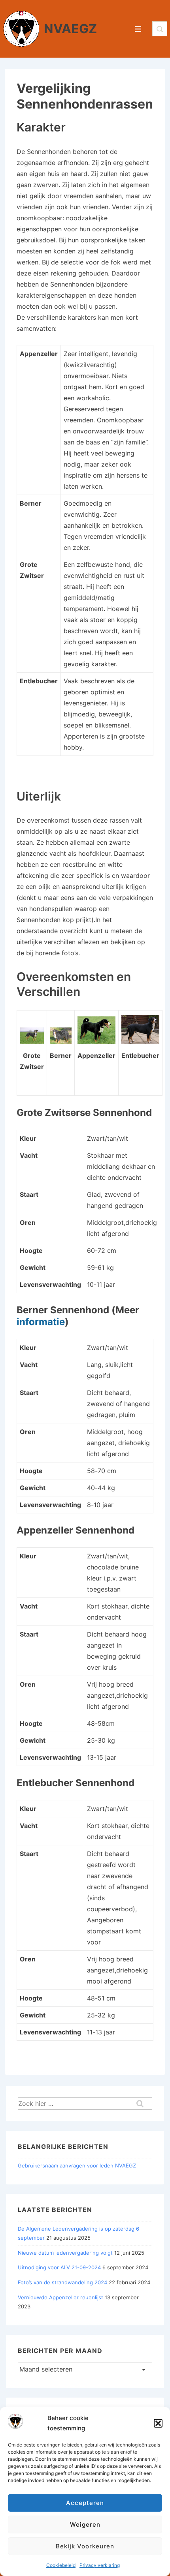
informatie (41, 1322)
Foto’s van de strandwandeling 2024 (62, 2282)
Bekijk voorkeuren (85, 2546)
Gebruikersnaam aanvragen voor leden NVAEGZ (77, 2165)
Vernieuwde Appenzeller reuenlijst (60, 2297)
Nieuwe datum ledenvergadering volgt (65, 2253)
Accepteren (85, 2503)
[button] (158, 2423)
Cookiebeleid (61, 2565)
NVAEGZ (70, 29)
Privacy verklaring (100, 2565)
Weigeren (85, 2524)
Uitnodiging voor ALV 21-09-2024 (59, 2267)
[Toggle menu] (138, 29)
